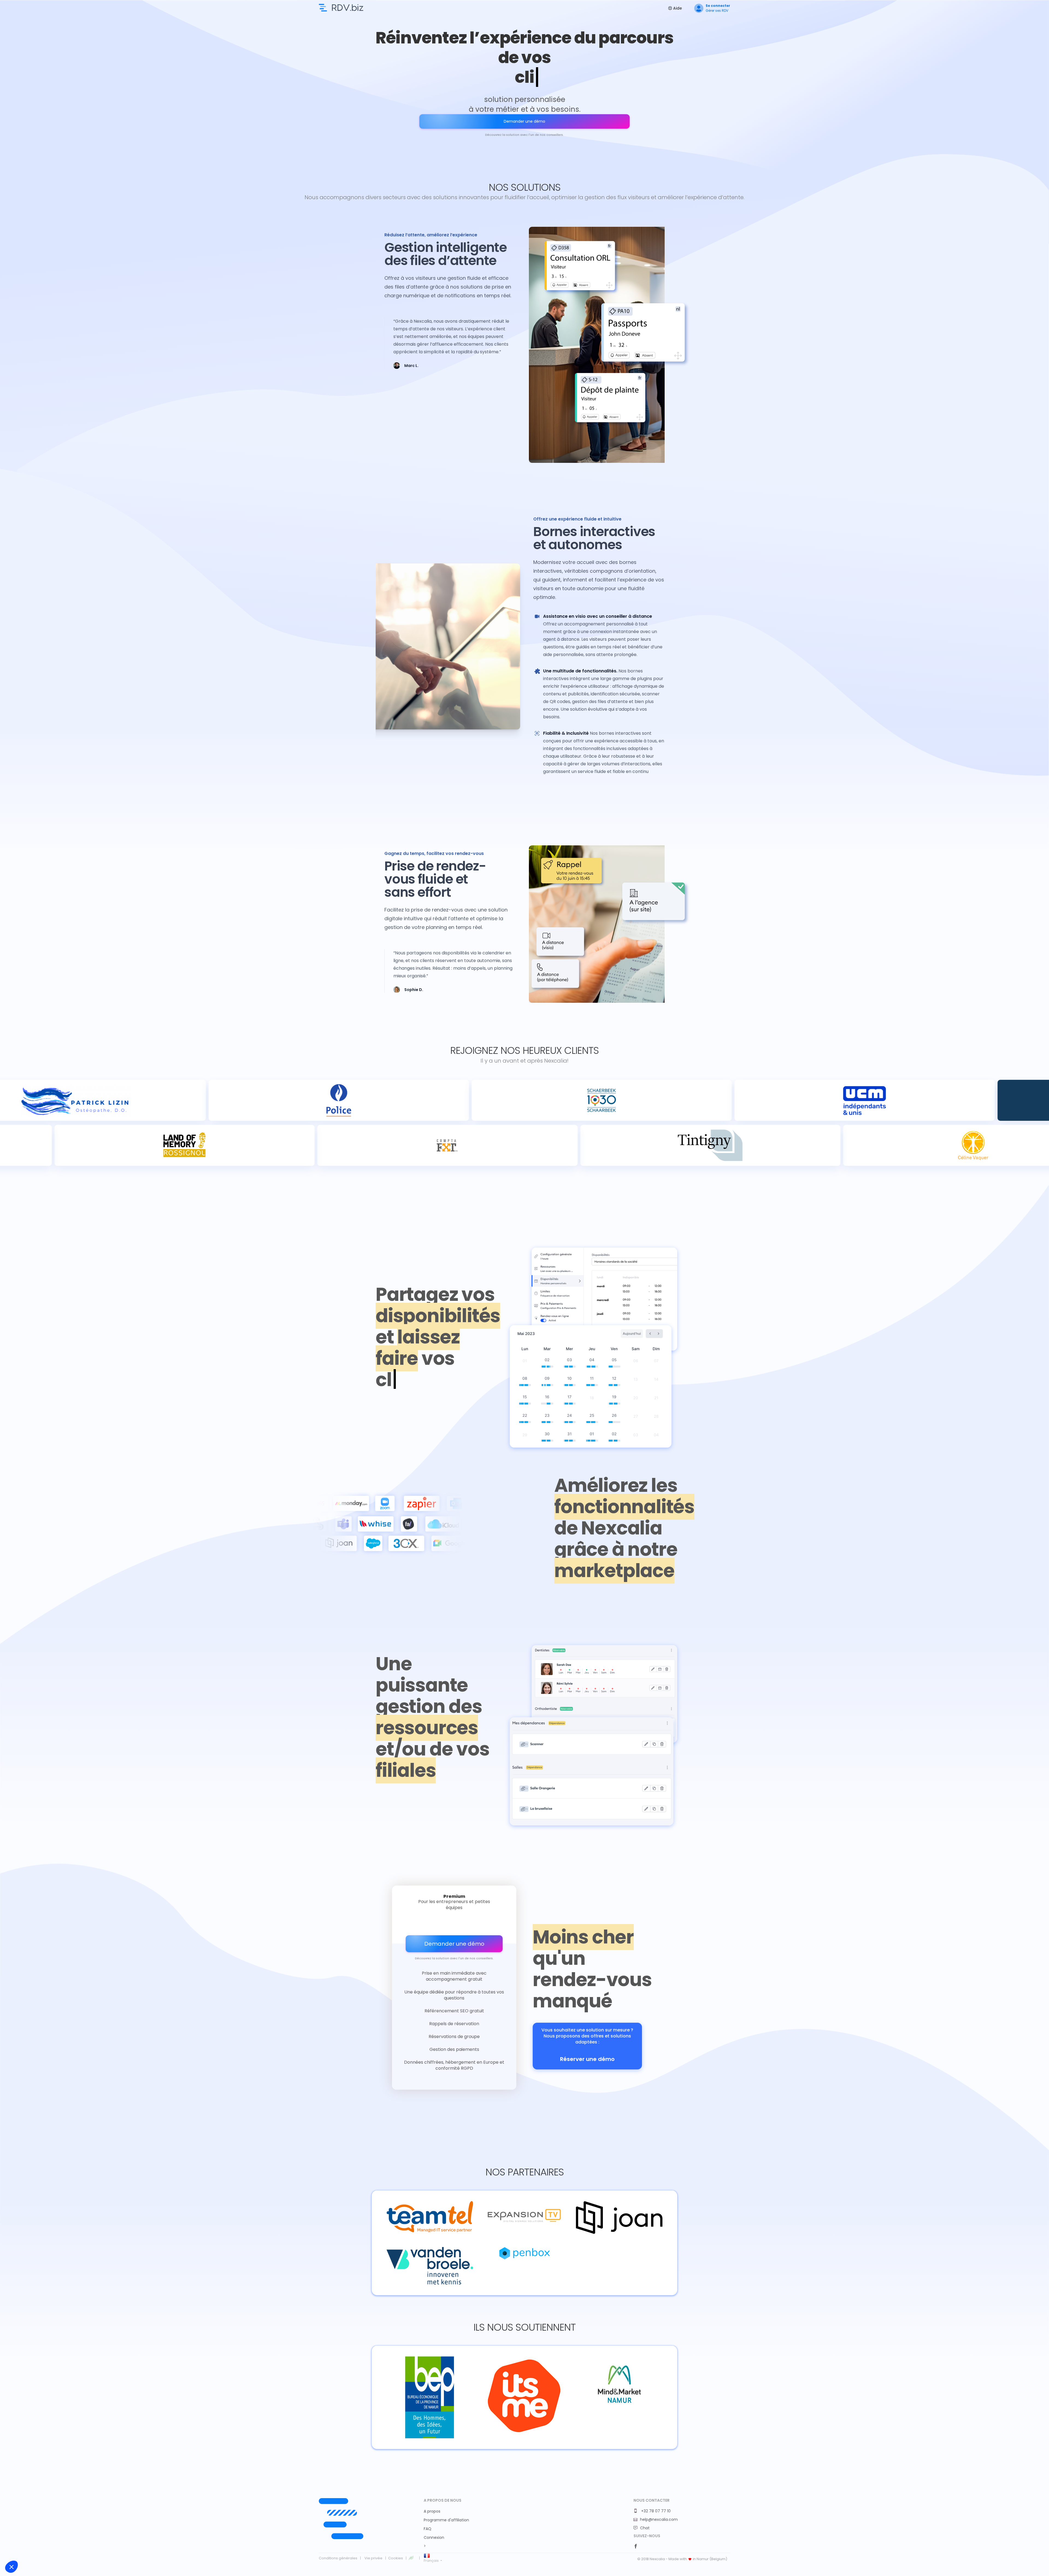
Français (432, 2561)
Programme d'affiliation (446, 2520)
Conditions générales (338, 2558)
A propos (432, 2511)
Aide (677, 8)
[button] (11, 2567)
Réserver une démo (587, 2059)
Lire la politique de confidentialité (36, 2531)
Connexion (434, 2537)
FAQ (428, 2529)
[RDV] (367, 2519)
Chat (645, 2528)
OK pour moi (101, 2548)
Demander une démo (524, 121)
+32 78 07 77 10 (655, 2511)
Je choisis (63, 2548)
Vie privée (373, 2558)
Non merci (24, 2548)
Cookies (396, 2558)
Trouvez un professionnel (341, 8)
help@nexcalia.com (659, 2519)
